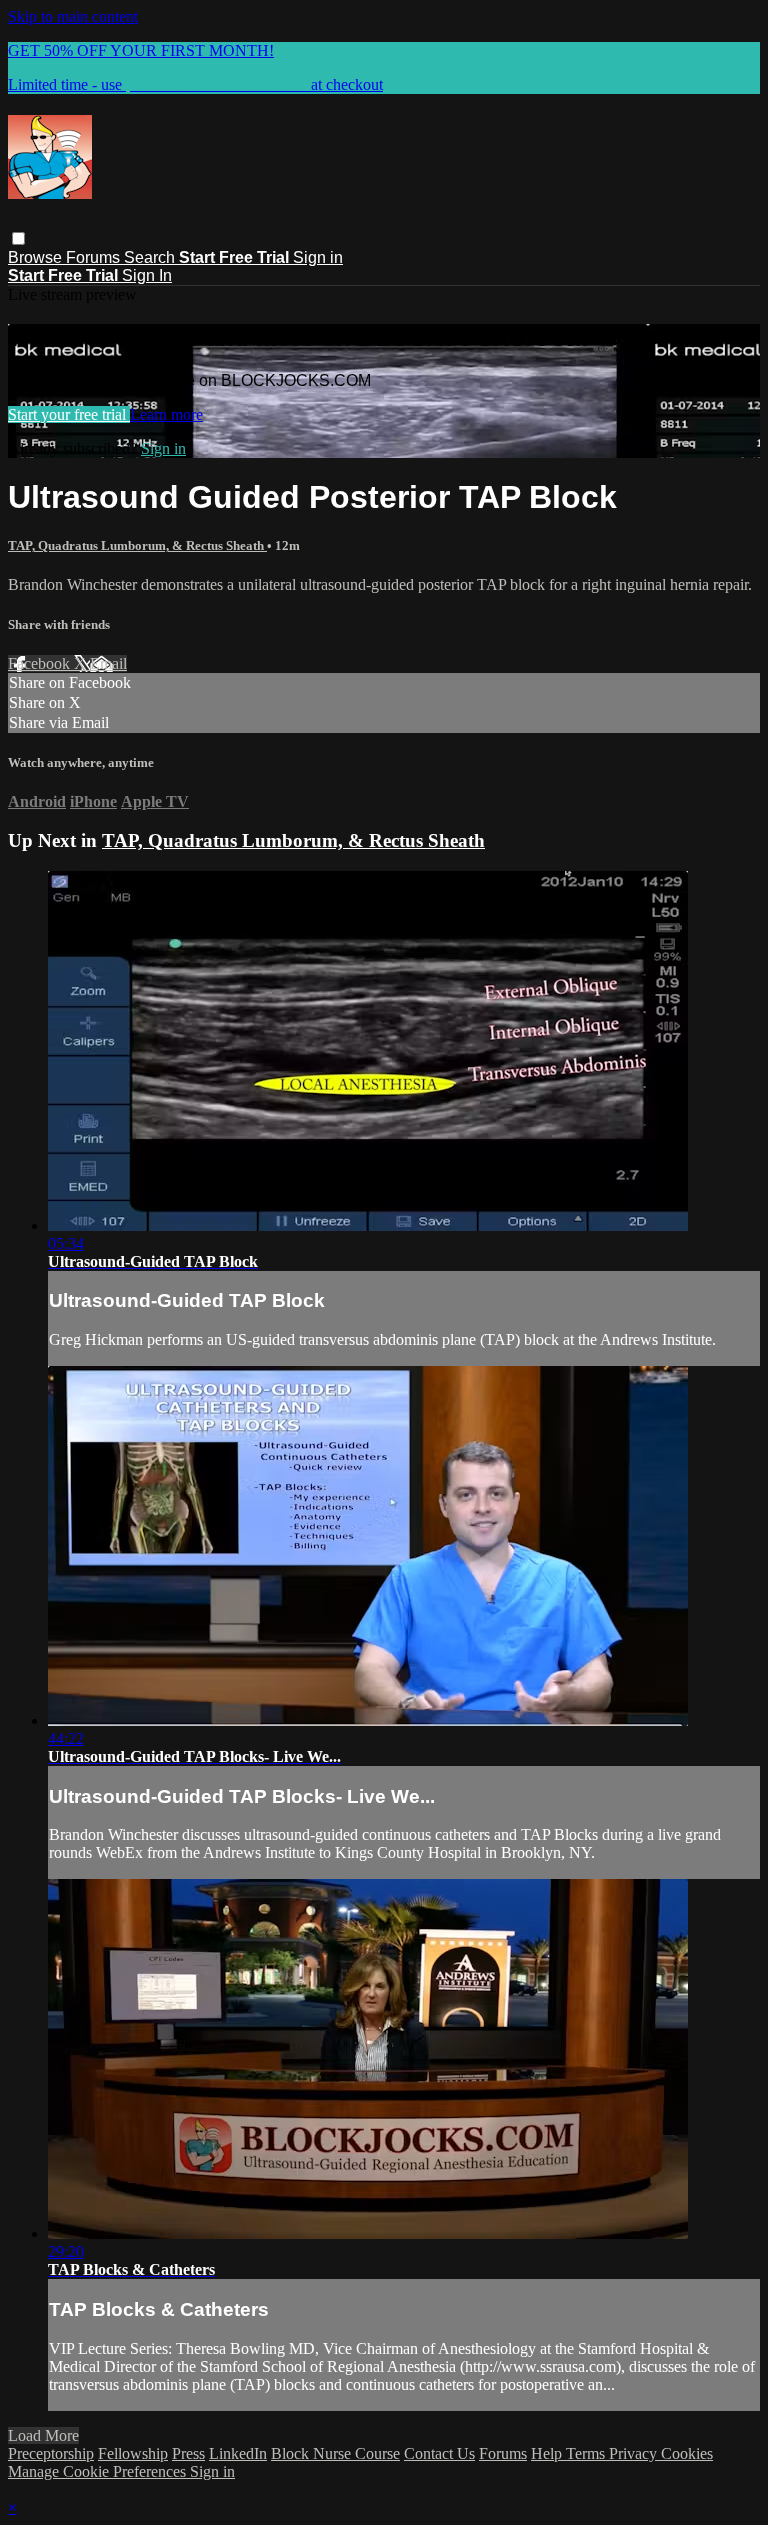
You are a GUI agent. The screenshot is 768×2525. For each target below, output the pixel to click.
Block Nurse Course (335, 2453)
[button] (18, 238)
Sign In (147, 275)
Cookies (687, 2453)
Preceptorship (51, 2453)
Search (151, 257)
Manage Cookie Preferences (99, 2471)
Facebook (41, 663)
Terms (587, 2453)
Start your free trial (69, 414)
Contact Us (439, 2453)
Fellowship (133, 2453)
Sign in (318, 257)
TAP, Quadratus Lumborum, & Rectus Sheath (137, 545)
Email (108, 663)
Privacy (635, 2453)
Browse (37, 257)
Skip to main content (73, 16)
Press (188, 2453)
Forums (95, 257)
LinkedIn (238, 2453)
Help (548, 2453)
